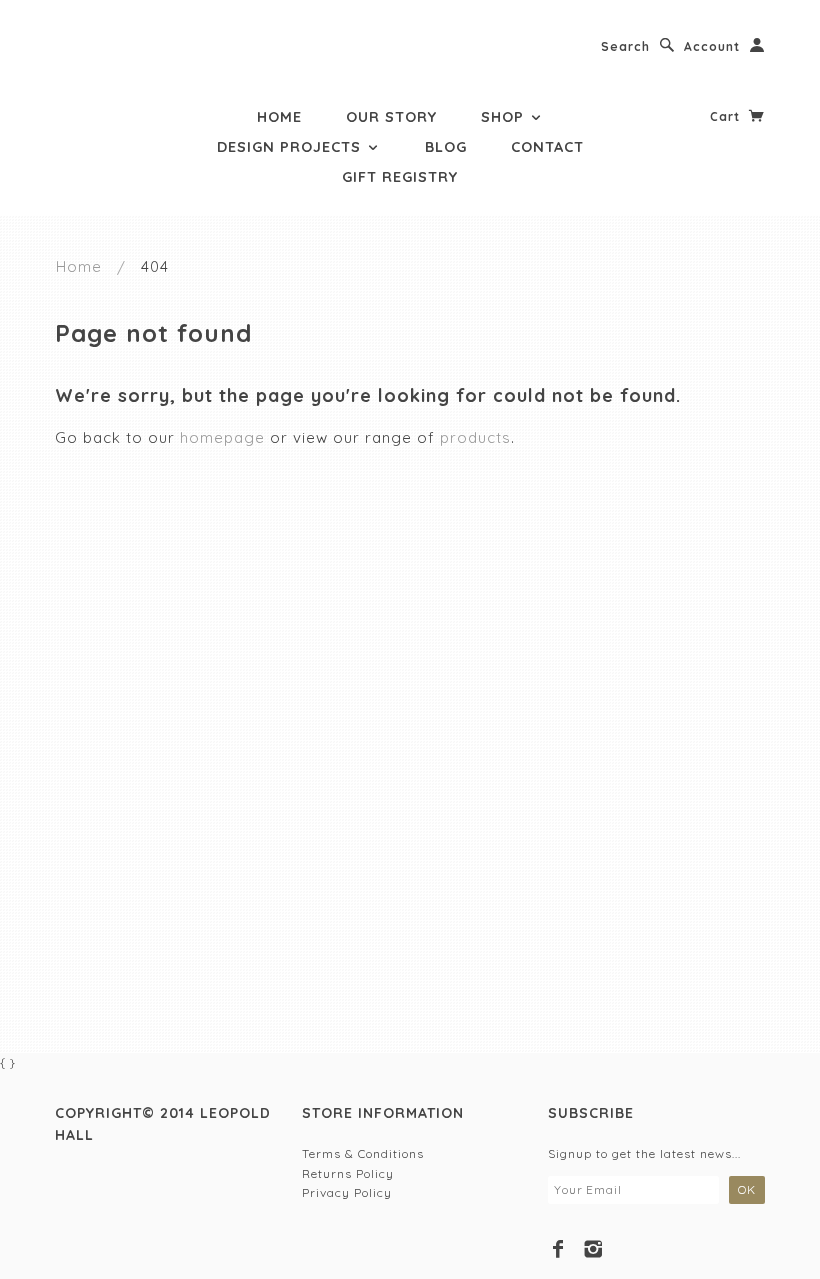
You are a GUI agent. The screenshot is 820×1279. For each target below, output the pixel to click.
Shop (505, 117)
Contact (547, 147)
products (475, 437)
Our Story (391, 117)
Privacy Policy (347, 1192)
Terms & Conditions (363, 1153)
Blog (446, 147)
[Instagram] (593, 1249)
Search (625, 46)
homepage (222, 437)
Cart (727, 116)
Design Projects (291, 147)
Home (279, 117)
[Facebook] (558, 1249)
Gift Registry (400, 177)
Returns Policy (348, 1173)
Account (712, 46)
